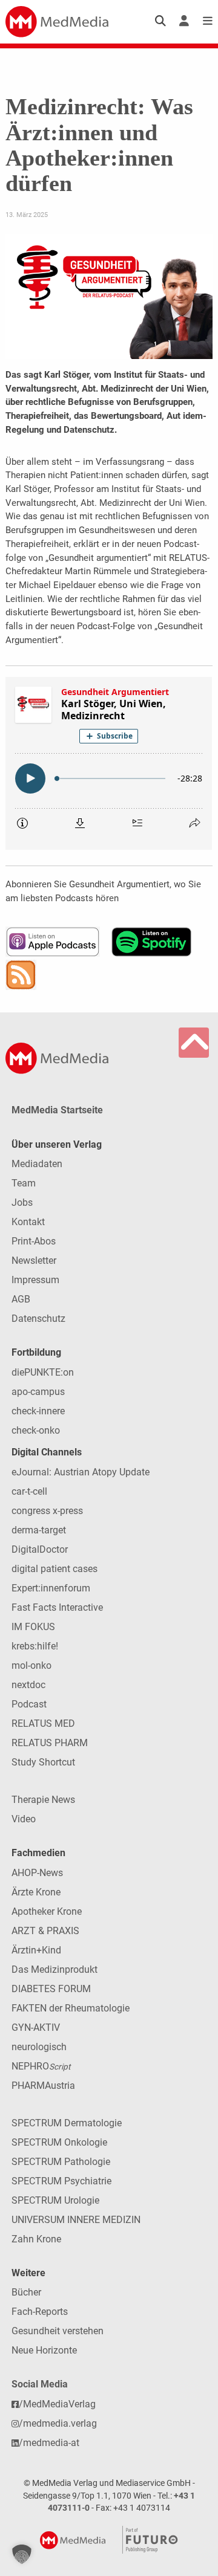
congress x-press (47, 1511)
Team (24, 1183)
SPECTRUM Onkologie (59, 2142)
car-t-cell (29, 1491)
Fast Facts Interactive (57, 1607)
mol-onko (31, 1665)
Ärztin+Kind (36, 1950)
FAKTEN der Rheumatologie (71, 2008)
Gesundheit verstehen (58, 2331)
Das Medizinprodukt (54, 1969)
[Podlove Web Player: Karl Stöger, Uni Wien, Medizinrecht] (109, 763)
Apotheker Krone (47, 1911)
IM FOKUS (33, 1627)
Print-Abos (34, 1241)
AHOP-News (37, 1873)
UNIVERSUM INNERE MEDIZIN (76, 2220)
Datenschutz (38, 1319)
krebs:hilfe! (35, 1646)
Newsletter (34, 1260)
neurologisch (39, 2047)
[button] (22, 2554)
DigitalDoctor (40, 1549)
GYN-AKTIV (36, 2027)
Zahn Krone (36, 2239)
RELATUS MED (43, 1723)
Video (24, 1819)
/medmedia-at (49, 2443)
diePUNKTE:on (43, 1372)
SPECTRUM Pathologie (61, 2162)
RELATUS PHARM (50, 1743)
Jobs (22, 1202)
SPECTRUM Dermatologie (67, 2123)
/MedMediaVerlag (57, 2404)
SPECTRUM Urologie (55, 2200)
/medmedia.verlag (58, 2423)
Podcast (29, 1704)
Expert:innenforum (51, 1588)
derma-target (39, 1530)
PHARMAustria (43, 2086)
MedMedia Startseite (57, 1110)
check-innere (38, 1411)
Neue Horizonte (44, 2350)
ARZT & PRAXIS (45, 1931)
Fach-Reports (40, 2312)
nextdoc (28, 1685)
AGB (21, 1299)
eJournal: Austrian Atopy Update (81, 1472)
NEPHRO (41, 2066)
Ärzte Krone (36, 1892)
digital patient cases (54, 1569)
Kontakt (28, 1222)
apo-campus (38, 1392)
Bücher (26, 2292)
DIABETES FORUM (51, 1989)
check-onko (36, 1430)
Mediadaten (37, 1164)
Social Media (40, 2384)
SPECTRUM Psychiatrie (61, 2181)
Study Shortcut (43, 1762)
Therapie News (43, 1800)
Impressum (35, 1280)
